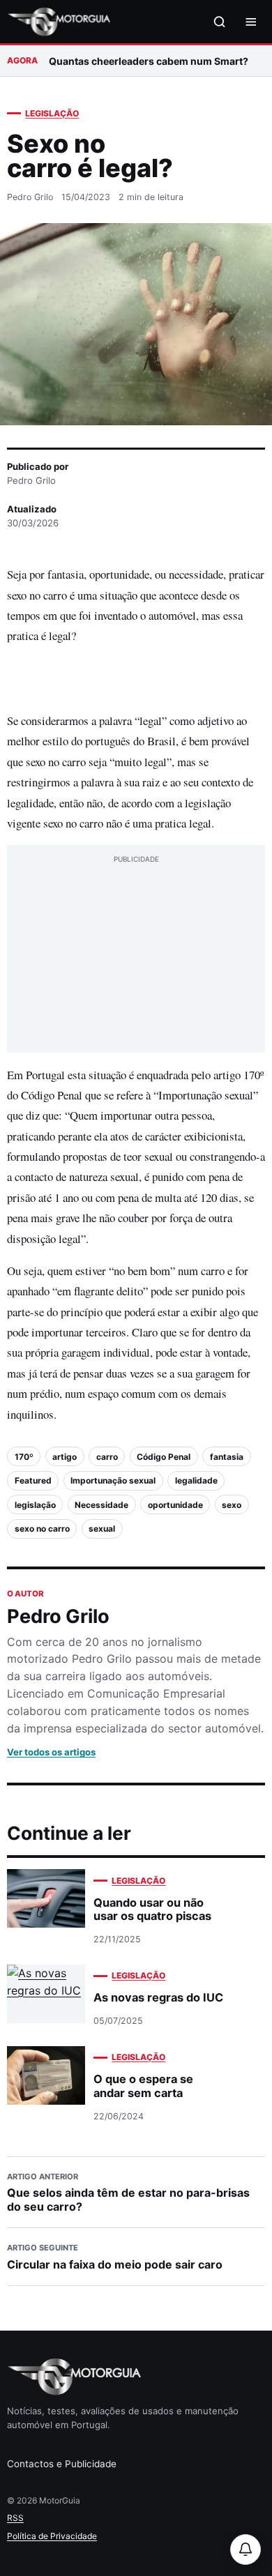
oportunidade (175, 1505)
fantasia (227, 1457)
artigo (65, 1457)
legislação (35, 1505)
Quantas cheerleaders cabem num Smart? (149, 61)
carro (107, 1457)
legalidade (196, 1480)
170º (24, 1457)
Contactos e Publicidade (62, 2464)
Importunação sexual (113, 1480)
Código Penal (164, 1457)
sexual (102, 1529)
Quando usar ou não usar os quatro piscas (152, 1909)
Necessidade (101, 1505)
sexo (232, 1505)
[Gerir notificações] (245, 2550)
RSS (15, 2518)
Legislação (52, 113)
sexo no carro (42, 1529)
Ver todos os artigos (51, 1752)
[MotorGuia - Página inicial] (59, 22)
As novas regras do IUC (158, 1997)
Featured (33, 1480)
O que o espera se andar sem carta (143, 2086)
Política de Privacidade (52, 2536)
